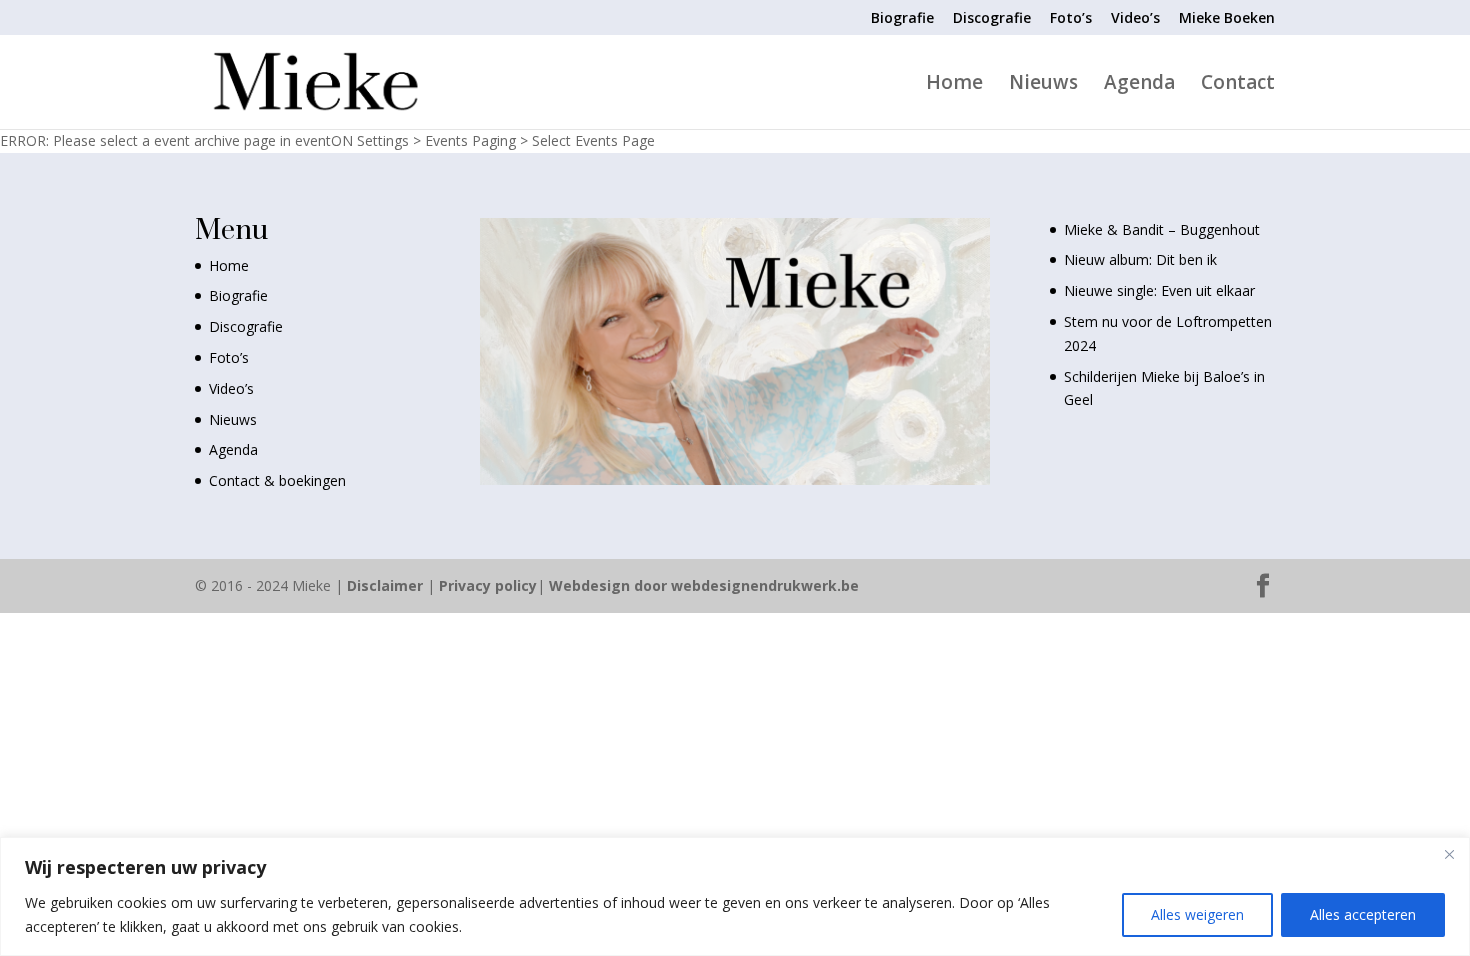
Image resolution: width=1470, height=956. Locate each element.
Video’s (1135, 19)
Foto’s (1071, 19)
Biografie (902, 19)
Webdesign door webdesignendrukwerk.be (704, 585)
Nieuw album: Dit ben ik (1140, 259)
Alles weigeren (1197, 914)
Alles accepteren (1363, 914)
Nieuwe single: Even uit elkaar (1159, 290)
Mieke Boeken (1227, 19)
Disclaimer (385, 585)
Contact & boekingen (277, 480)
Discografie (992, 19)
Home (954, 85)
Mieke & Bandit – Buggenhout (1162, 229)
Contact (1238, 85)
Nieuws (1043, 85)
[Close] (1449, 854)
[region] (735, 896)
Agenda (1139, 85)
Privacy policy (488, 585)
